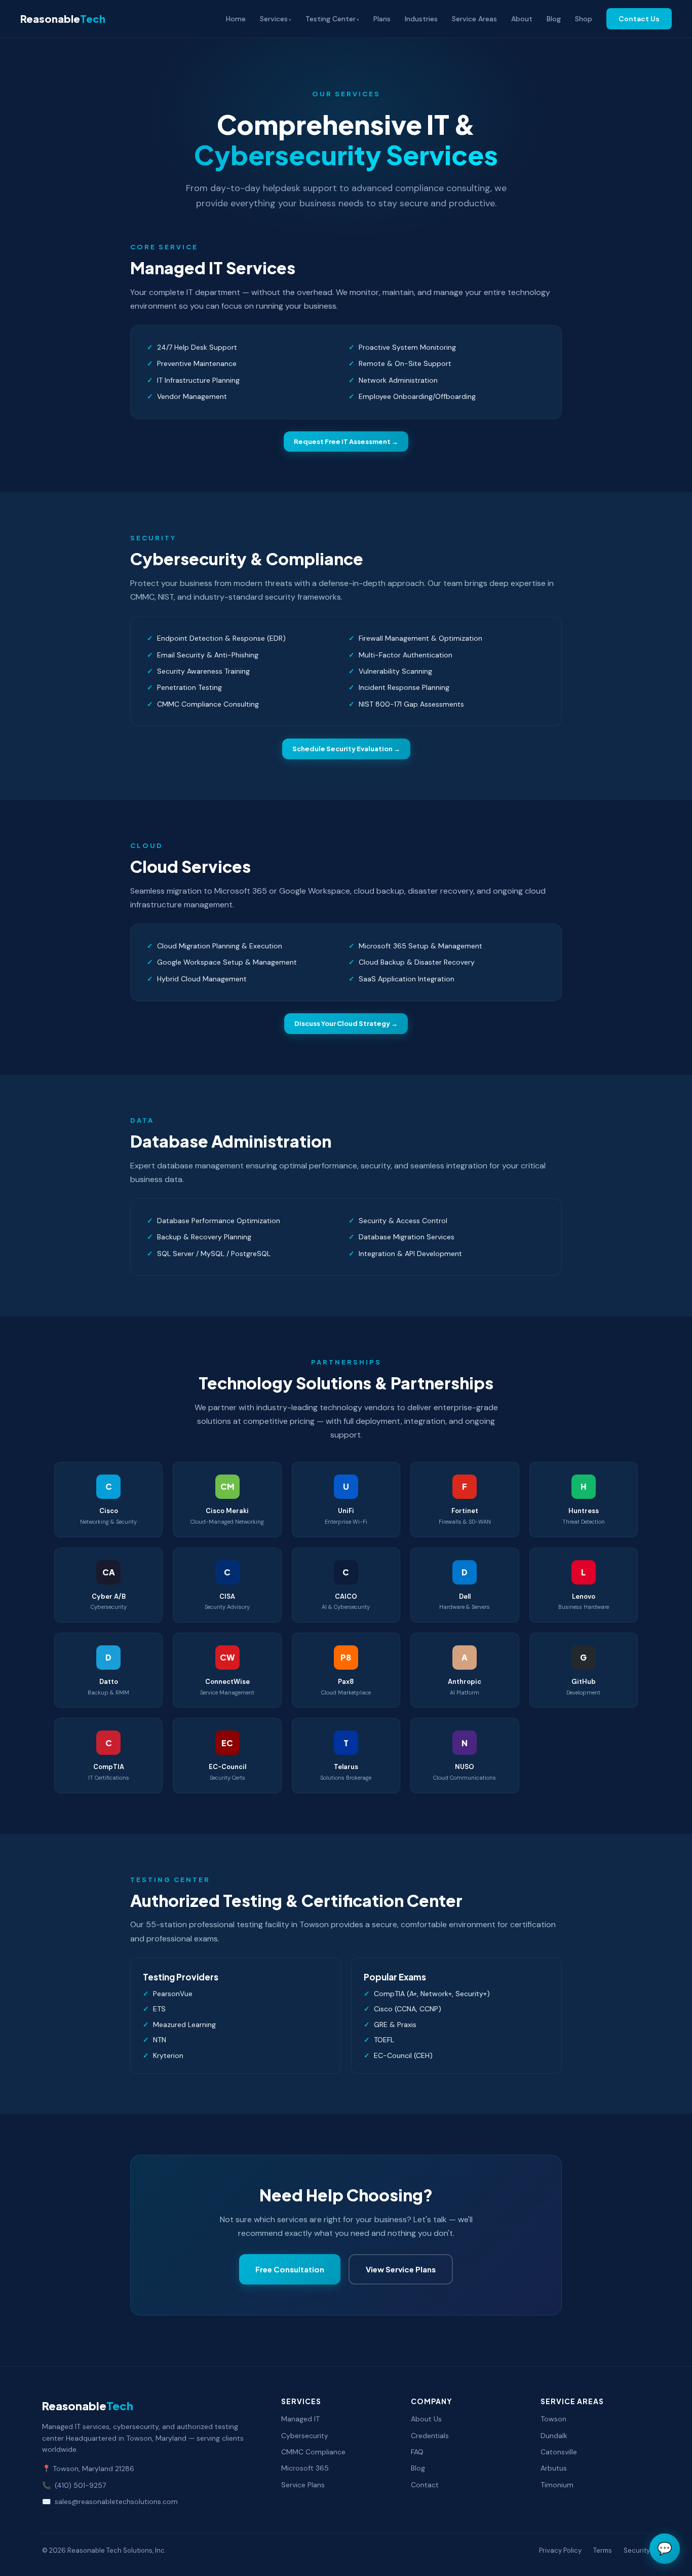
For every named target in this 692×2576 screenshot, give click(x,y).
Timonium (557, 2485)
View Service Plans (401, 2269)
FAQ (417, 2452)
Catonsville (559, 2452)
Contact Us (639, 19)
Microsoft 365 (305, 2468)
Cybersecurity (305, 2436)
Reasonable (63, 19)
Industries (421, 19)
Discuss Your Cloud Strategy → (346, 1023)
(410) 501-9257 (80, 2485)
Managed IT (300, 2419)
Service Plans (303, 2485)
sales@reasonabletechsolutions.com (116, 2501)
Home (236, 19)
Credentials (430, 2436)
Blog (554, 19)
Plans (382, 19)
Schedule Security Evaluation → (346, 749)
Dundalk (554, 2436)
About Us (426, 2419)
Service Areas (474, 19)
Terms (603, 2550)
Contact (425, 2485)
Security (637, 2550)
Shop (584, 19)
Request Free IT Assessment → (346, 441)
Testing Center (331, 19)
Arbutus (554, 2468)
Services (274, 19)
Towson (553, 2419)
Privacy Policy (560, 2550)
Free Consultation (290, 2269)
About (522, 19)
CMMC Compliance (313, 2452)
